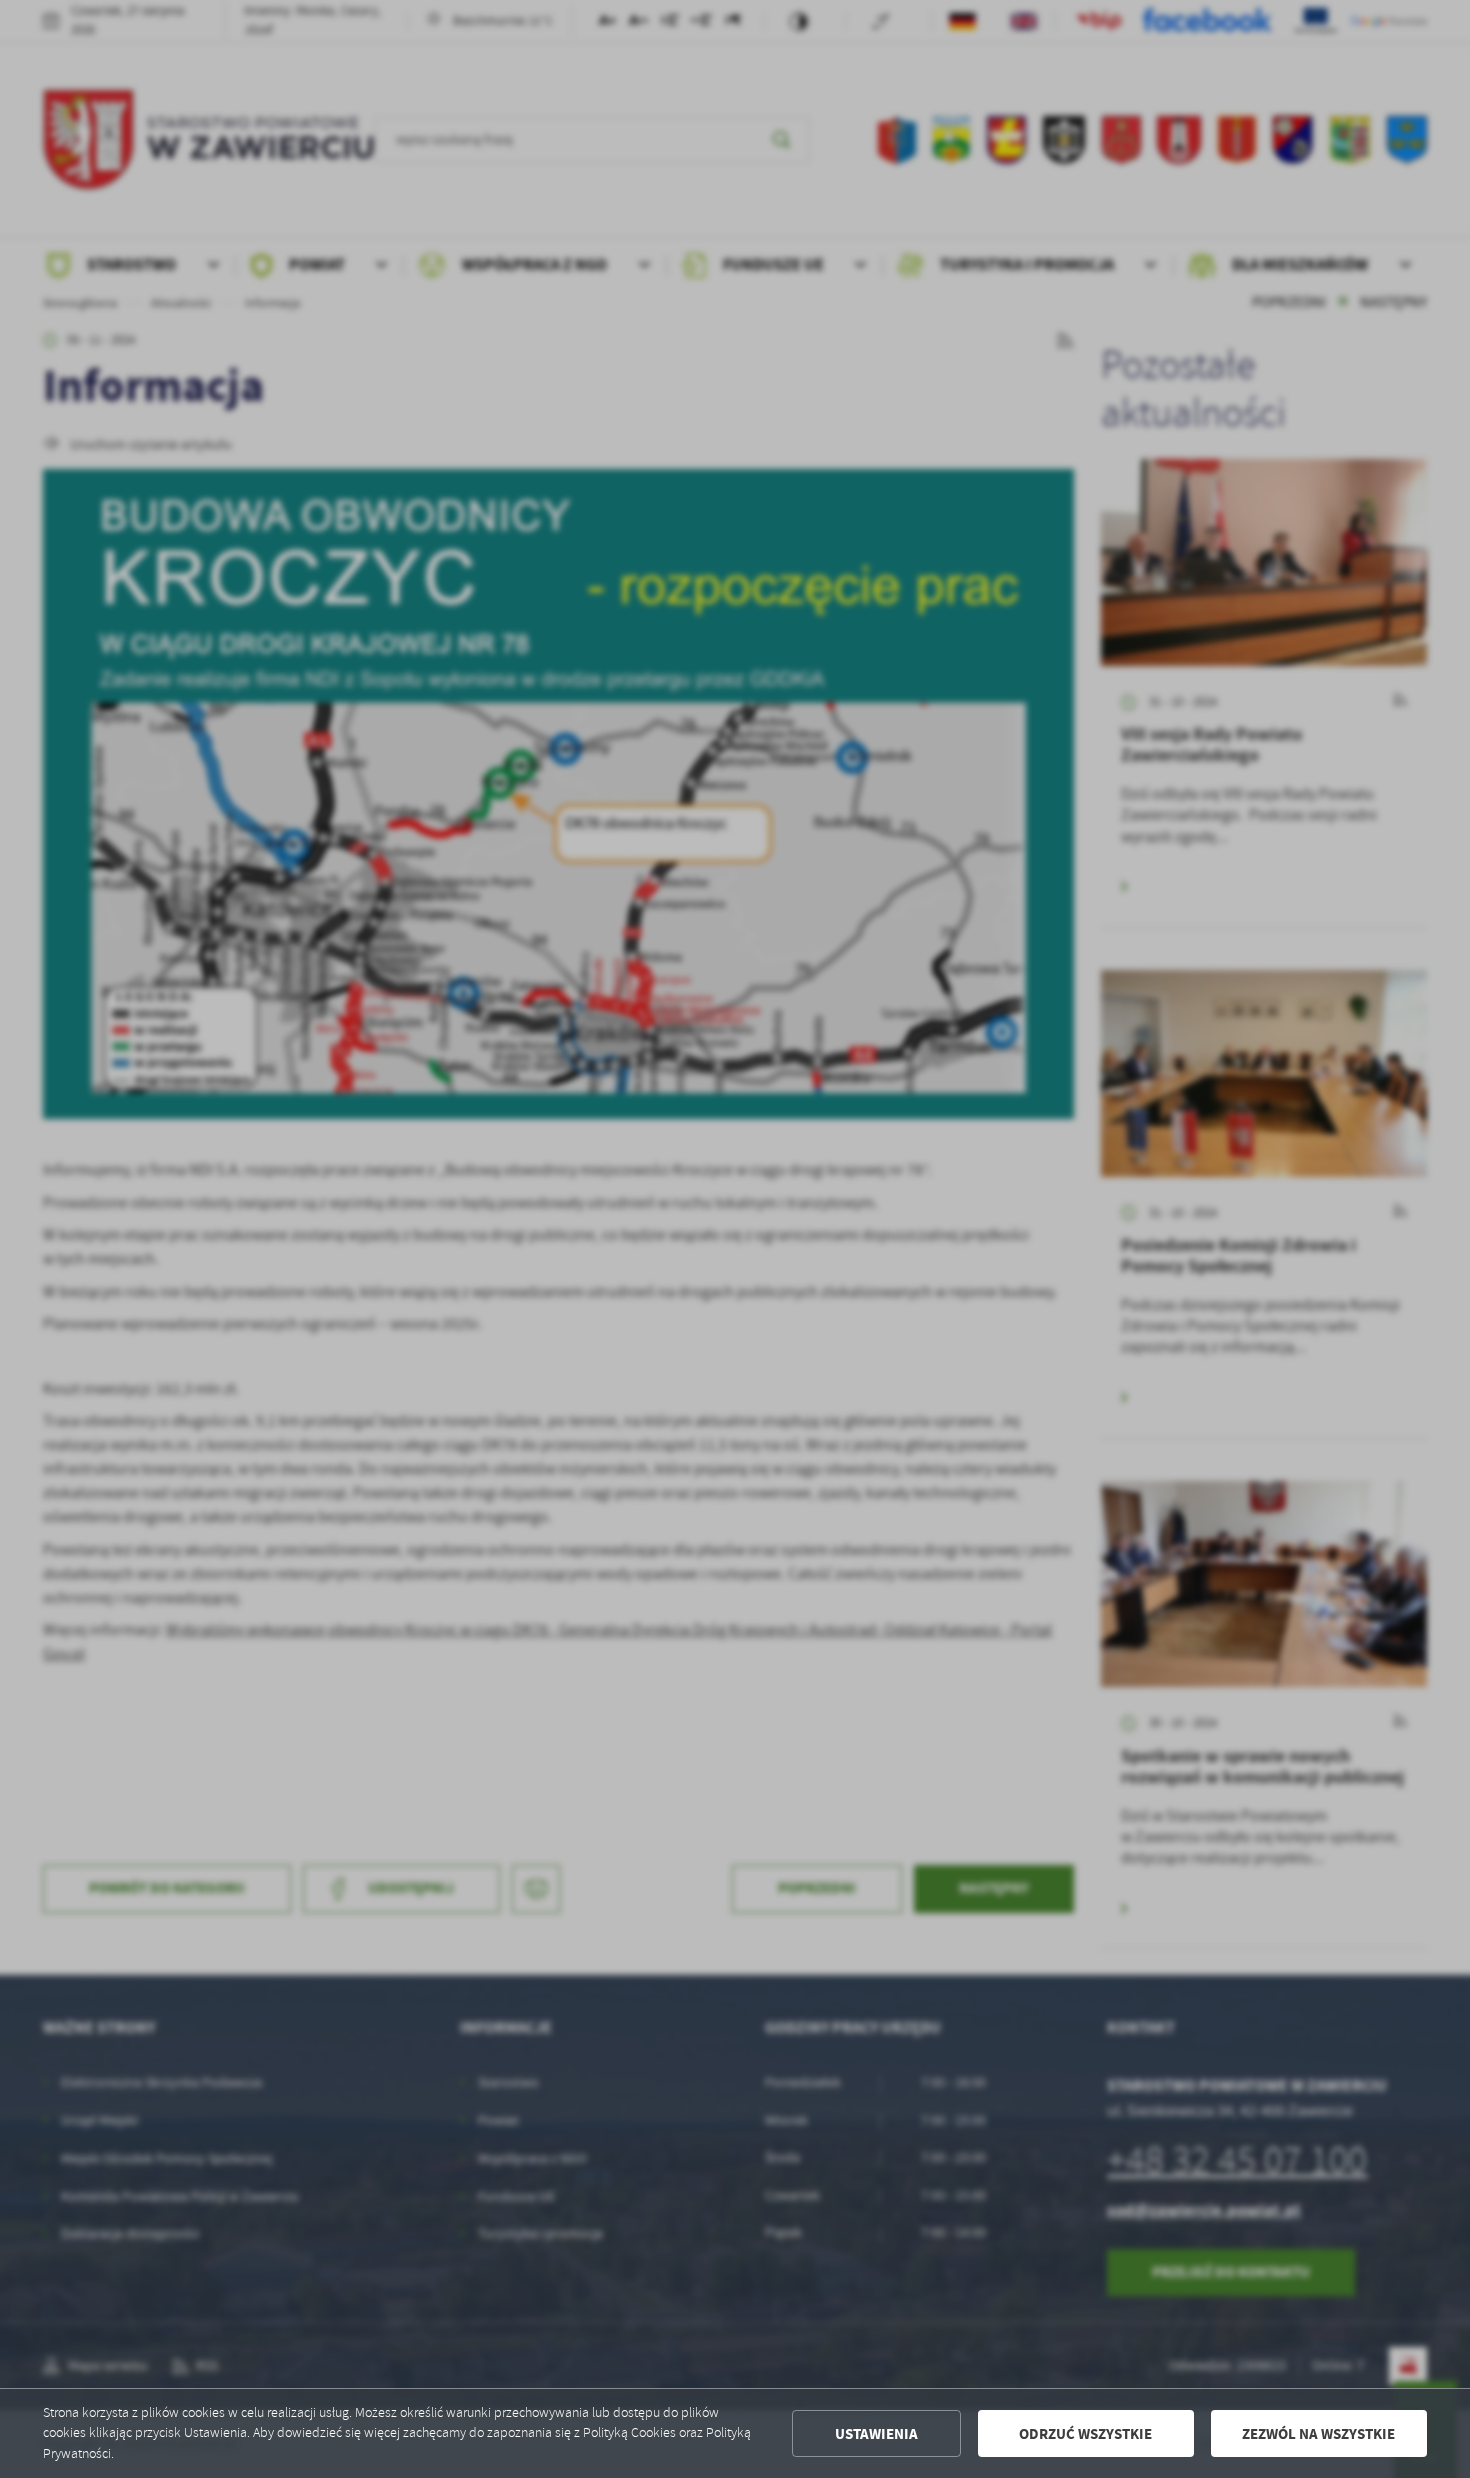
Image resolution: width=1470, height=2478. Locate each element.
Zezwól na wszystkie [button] (1318, 2434)
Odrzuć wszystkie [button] (1085, 2434)
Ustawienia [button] (876, 2434)
